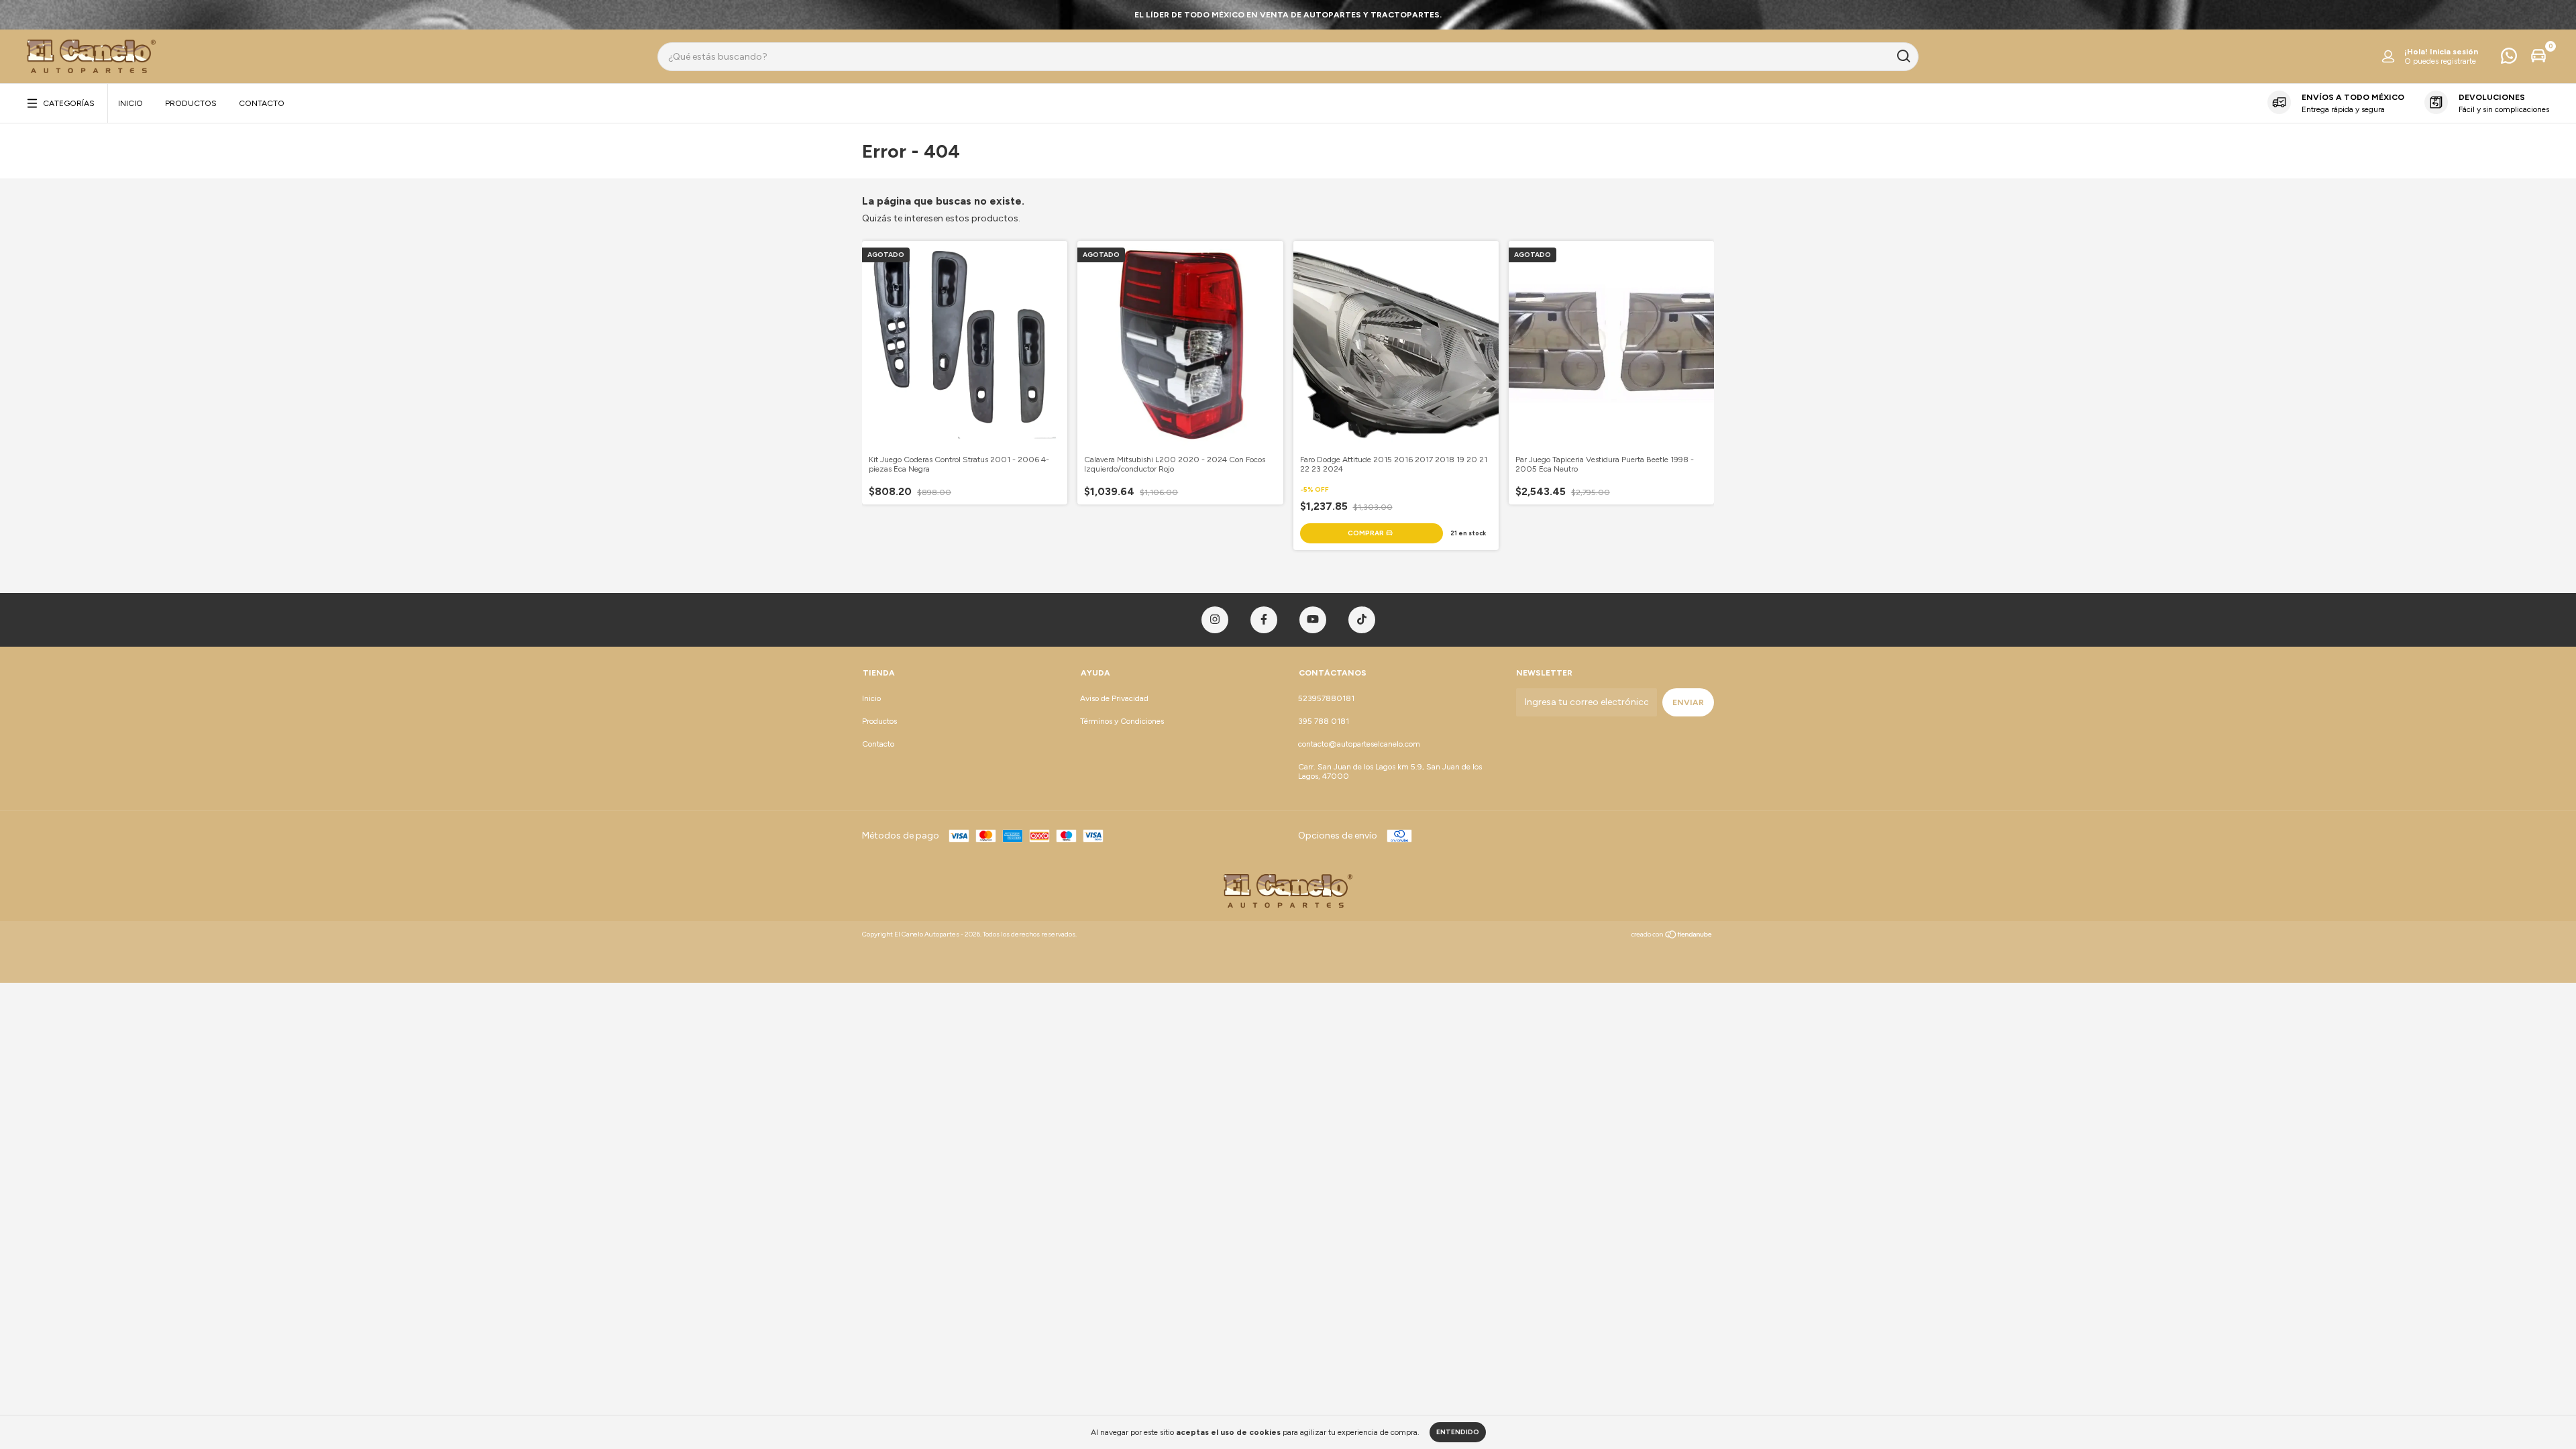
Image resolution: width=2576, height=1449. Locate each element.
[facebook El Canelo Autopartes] (1264, 620)
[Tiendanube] (1672, 936)
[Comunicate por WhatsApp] (2509, 59)
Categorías (69, 103)
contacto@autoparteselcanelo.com (1359, 744)
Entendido (1458, 1432)
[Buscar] (1903, 56)
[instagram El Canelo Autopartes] (1215, 620)
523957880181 (1326, 698)
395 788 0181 (1324, 721)
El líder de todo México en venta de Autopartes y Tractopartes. (1288, 15)
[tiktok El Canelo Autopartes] (1362, 620)
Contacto (262, 103)
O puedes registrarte (2440, 61)
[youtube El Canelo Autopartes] (1313, 620)
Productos (191, 103)
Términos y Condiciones (1122, 721)
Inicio (130, 103)
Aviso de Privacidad (1114, 698)
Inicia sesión (2454, 52)
